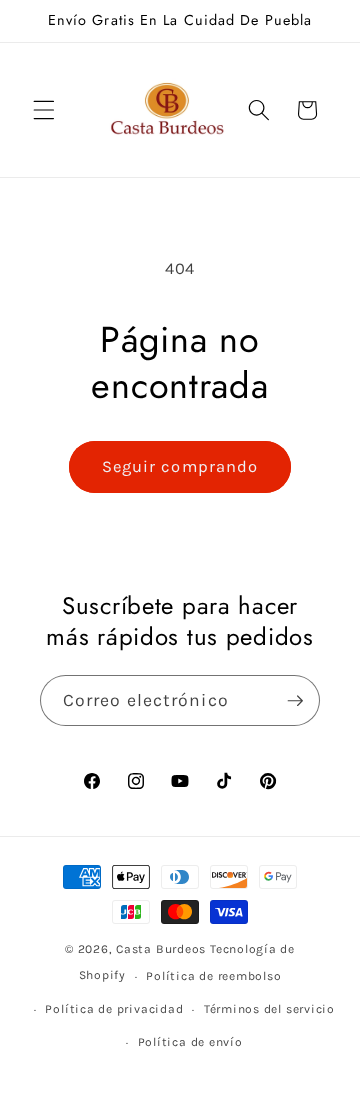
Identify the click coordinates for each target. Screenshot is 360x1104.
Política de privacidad (114, 1009)
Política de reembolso (213, 976)
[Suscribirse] (295, 701)
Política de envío (190, 1042)
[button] (44, 110)
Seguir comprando (180, 466)
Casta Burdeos (163, 949)
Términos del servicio (269, 1009)
